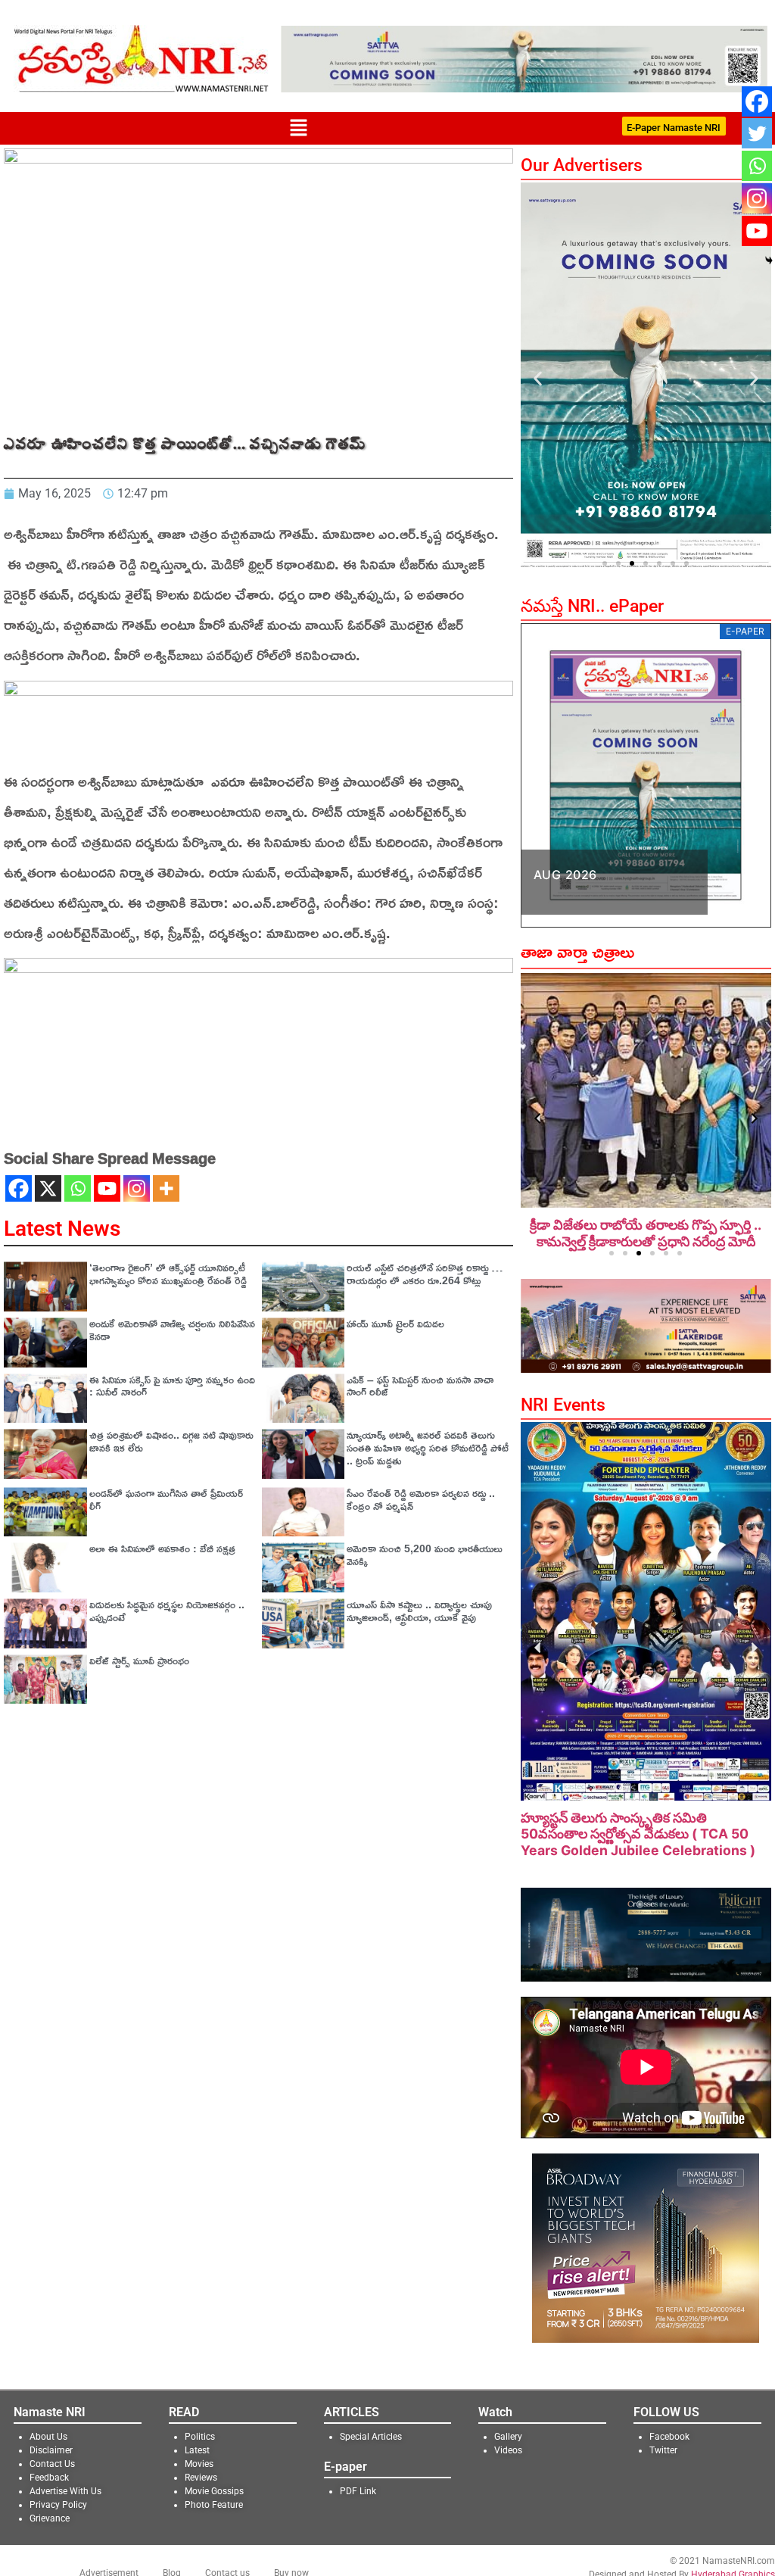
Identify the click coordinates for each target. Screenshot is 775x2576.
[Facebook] (19, 1188)
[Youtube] (107, 1188)
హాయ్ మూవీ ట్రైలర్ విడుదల (395, 1323)
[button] (298, 128)
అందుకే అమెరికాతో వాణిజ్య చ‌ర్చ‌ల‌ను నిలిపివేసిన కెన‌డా (172, 1330)
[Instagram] (137, 1188)
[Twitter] (757, 133)
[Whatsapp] (78, 1188)
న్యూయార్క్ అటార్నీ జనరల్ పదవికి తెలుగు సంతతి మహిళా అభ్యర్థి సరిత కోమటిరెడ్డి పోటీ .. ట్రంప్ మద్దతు (428, 1447)
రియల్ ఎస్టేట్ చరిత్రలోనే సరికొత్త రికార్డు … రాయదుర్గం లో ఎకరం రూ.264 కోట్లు (425, 1274)
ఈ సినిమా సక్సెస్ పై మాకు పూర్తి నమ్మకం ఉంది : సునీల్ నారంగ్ (172, 1386)
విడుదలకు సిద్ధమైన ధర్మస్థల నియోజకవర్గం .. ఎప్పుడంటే (167, 1611)
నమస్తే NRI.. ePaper (592, 606)
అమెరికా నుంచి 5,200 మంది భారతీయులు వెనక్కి (425, 1555)
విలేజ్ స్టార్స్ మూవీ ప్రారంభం (139, 1660)
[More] (166, 1188)
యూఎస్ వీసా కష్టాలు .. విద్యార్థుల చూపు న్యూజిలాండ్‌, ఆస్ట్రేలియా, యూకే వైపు (419, 1611)
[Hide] (769, 260)
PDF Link (358, 2491)
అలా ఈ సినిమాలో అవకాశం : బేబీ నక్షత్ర (162, 1548)
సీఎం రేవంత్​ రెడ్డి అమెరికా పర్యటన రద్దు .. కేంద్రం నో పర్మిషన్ (421, 1499)
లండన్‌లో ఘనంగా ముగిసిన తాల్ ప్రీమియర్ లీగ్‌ (166, 1499)
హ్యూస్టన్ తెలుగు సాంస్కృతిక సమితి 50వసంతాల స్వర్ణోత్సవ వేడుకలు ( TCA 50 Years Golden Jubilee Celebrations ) (638, 1834)
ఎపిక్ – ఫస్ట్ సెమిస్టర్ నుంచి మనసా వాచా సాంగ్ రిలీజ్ (420, 1386)
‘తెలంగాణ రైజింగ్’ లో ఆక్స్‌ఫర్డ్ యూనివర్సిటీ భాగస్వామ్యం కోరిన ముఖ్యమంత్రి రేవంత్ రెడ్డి (168, 1274)
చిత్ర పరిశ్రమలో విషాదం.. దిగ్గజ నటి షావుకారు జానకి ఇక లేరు (171, 1441)
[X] (48, 1188)
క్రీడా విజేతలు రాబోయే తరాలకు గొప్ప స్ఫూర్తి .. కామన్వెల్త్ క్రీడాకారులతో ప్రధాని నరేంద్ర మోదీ (646, 1233)
